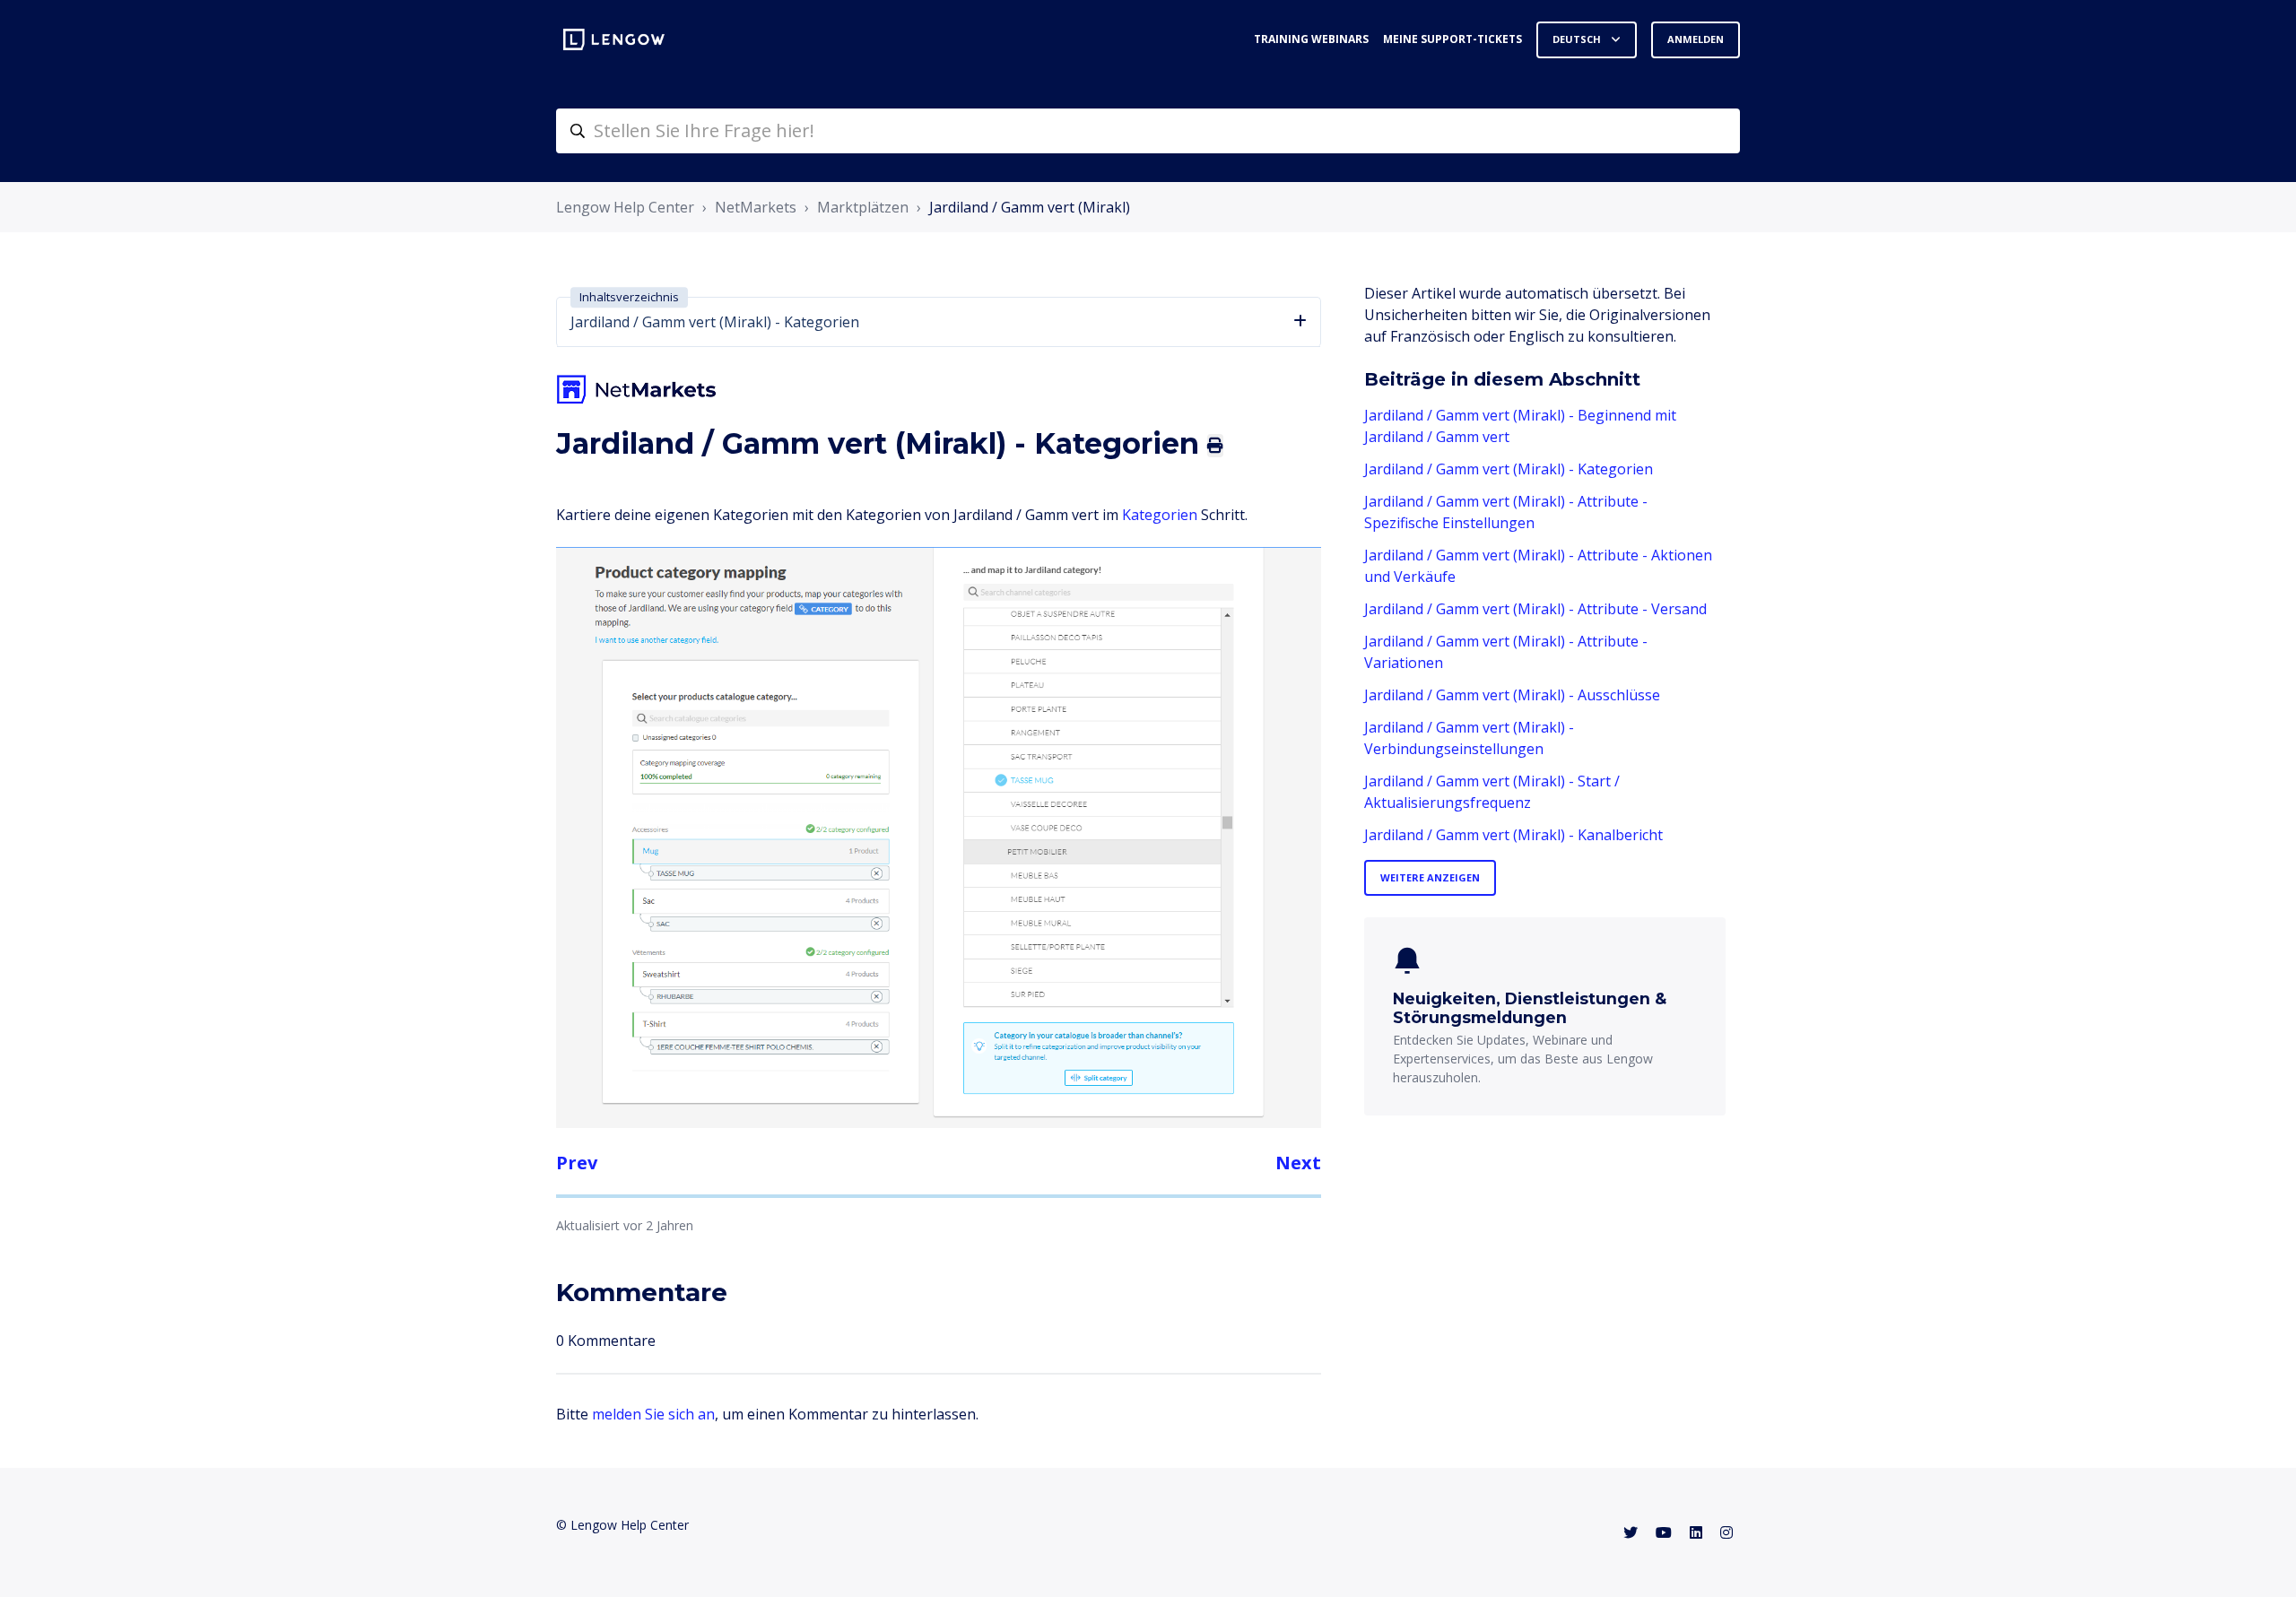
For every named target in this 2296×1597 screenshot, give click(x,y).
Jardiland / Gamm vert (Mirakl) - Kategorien (1509, 469)
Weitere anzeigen (1430, 877)
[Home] (614, 39)
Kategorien (1161, 515)
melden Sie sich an (653, 1414)
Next (1298, 1163)
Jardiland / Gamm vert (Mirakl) (1030, 207)
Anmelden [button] (1696, 39)
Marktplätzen (863, 207)
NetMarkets (756, 207)
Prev (577, 1163)
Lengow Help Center (625, 207)
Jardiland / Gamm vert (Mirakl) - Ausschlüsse (1512, 695)
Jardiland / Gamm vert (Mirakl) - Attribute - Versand (1535, 609)
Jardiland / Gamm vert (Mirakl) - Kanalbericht (1513, 835)
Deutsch (1578, 39)
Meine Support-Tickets (1452, 39)
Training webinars (1311, 39)
